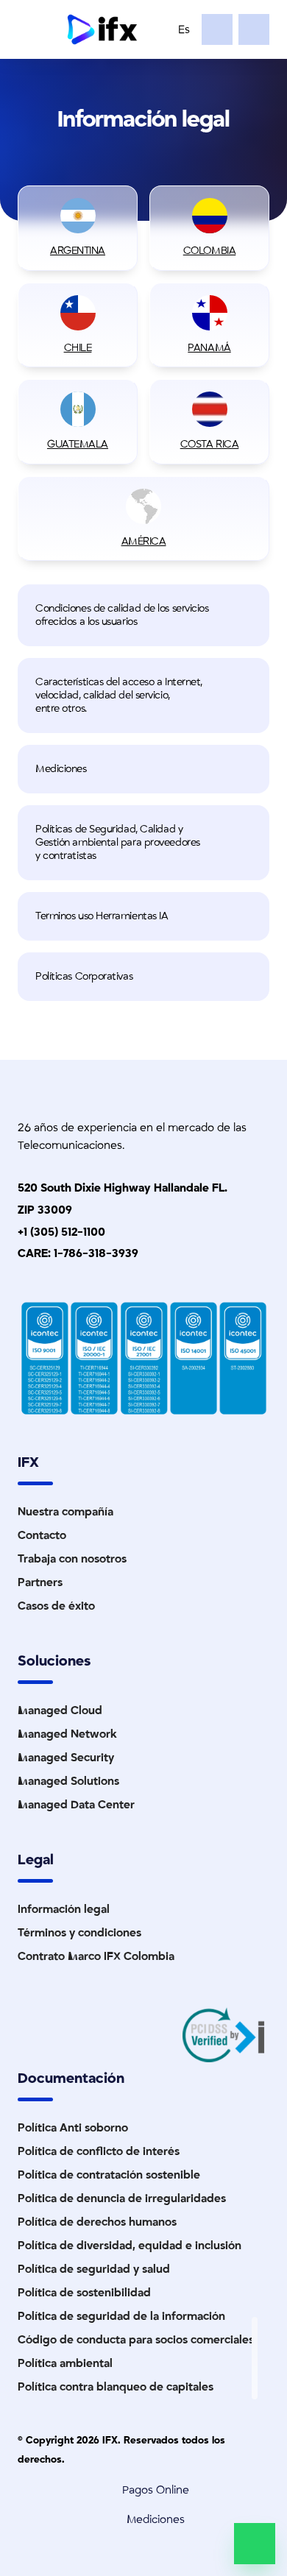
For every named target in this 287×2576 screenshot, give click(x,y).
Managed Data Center (76, 1805)
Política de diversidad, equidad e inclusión (130, 2246)
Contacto (42, 1535)
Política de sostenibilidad (84, 2293)
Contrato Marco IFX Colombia (96, 1956)
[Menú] (34, 29)
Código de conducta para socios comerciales (136, 2340)
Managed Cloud (60, 1710)
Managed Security (66, 1758)
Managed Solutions (68, 1781)
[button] (143, 615)
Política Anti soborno (73, 2128)
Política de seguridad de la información (121, 2316)
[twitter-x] (255, 2349)
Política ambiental (65, 2363)
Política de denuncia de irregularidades (122, 2198)
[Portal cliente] (254, 29)
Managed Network (67, 1734)
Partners (40, 1582)
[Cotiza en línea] (217, 29)
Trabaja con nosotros (72, 1559)
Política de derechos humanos (97, 2222)
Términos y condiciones (79, 1933)
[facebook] (255, 2385)
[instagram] (255, 2367)
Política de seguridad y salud (94, 2269)
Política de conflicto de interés (99, 2151)
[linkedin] (255, 2332)
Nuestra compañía (65, 1512)
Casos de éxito (56, 1606)
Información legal (64, 1909)
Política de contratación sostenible (109, 2175)
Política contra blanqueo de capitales (116, 2387)
